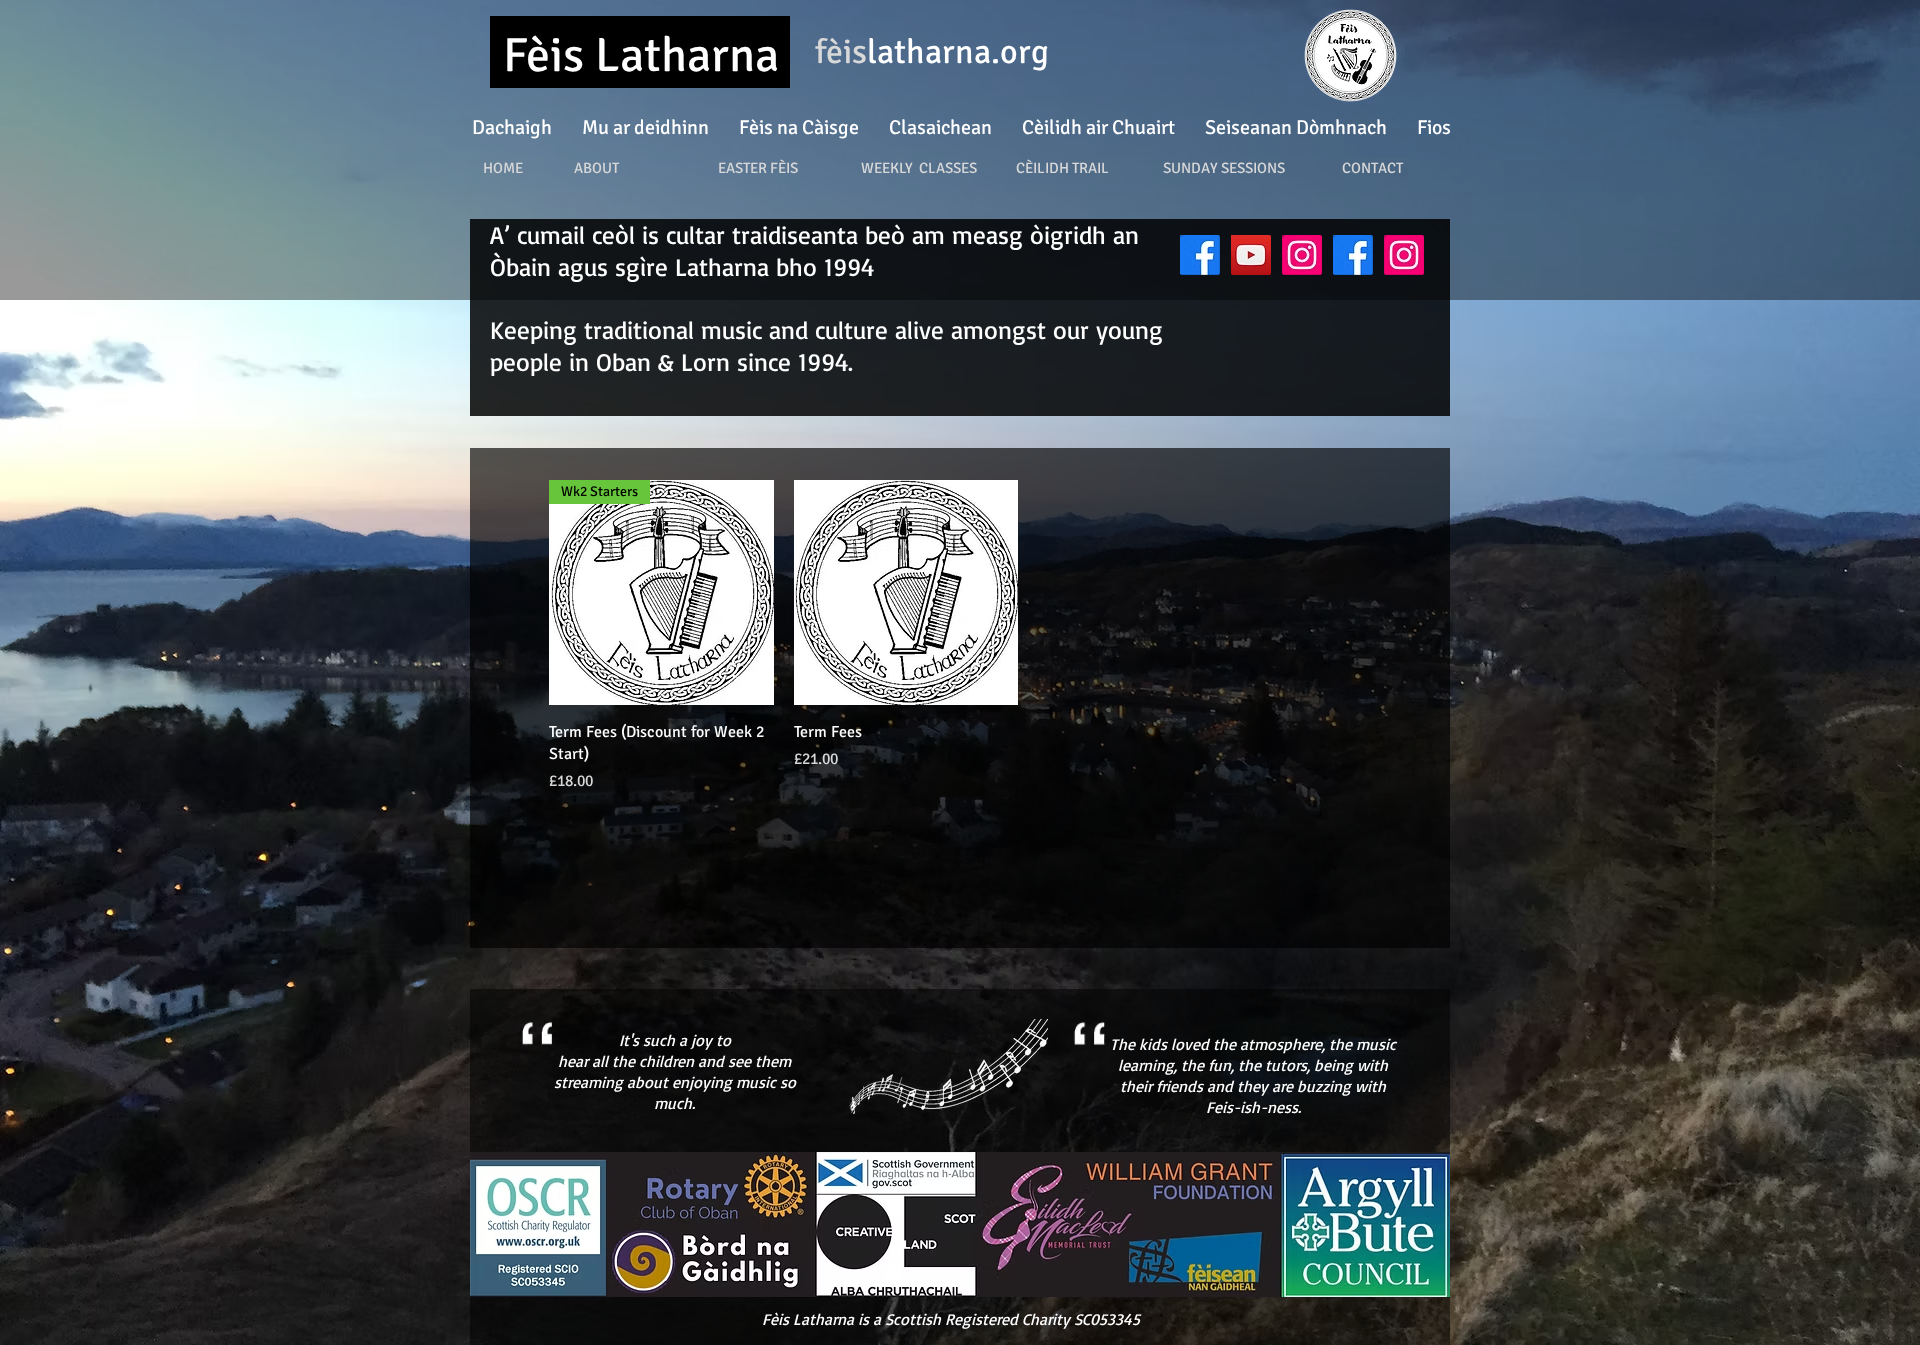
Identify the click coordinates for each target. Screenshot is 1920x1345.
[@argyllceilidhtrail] (1404, 255)
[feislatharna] (1200, 255)
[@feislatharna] (1302, 255)
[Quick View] (906, 592)
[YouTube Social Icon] (1251, 255)
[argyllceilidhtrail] (1353, 255)
